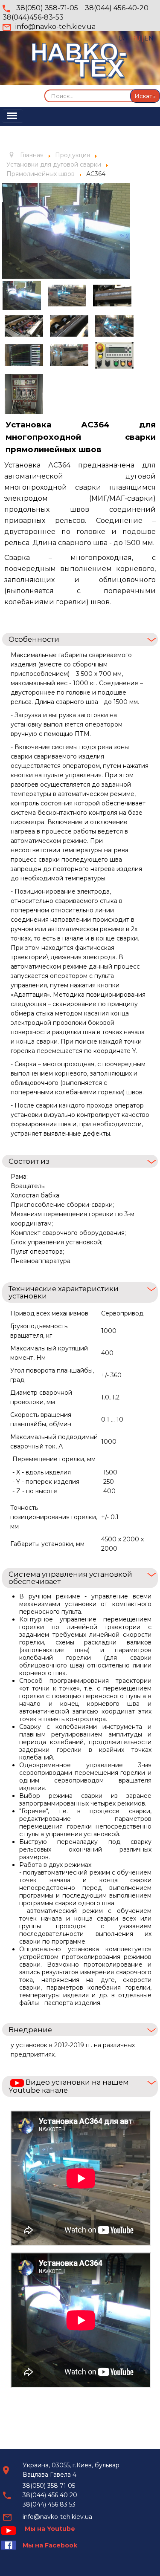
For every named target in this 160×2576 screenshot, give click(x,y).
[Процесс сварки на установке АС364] (114, 326)
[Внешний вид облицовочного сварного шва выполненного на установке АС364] (112, 296)
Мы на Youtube (50, 2529)
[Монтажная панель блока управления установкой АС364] (24, 394)
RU (137, 38)
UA (124, 38)
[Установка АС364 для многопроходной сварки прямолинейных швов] (69, 355)
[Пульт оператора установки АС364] (114, 355)
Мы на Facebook (50, 2545)
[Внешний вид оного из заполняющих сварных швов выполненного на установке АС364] (69, 326)
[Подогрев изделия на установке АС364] (24, 326)
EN (149, 38)
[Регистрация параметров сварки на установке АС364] (24, 355)
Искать (145, 96)
